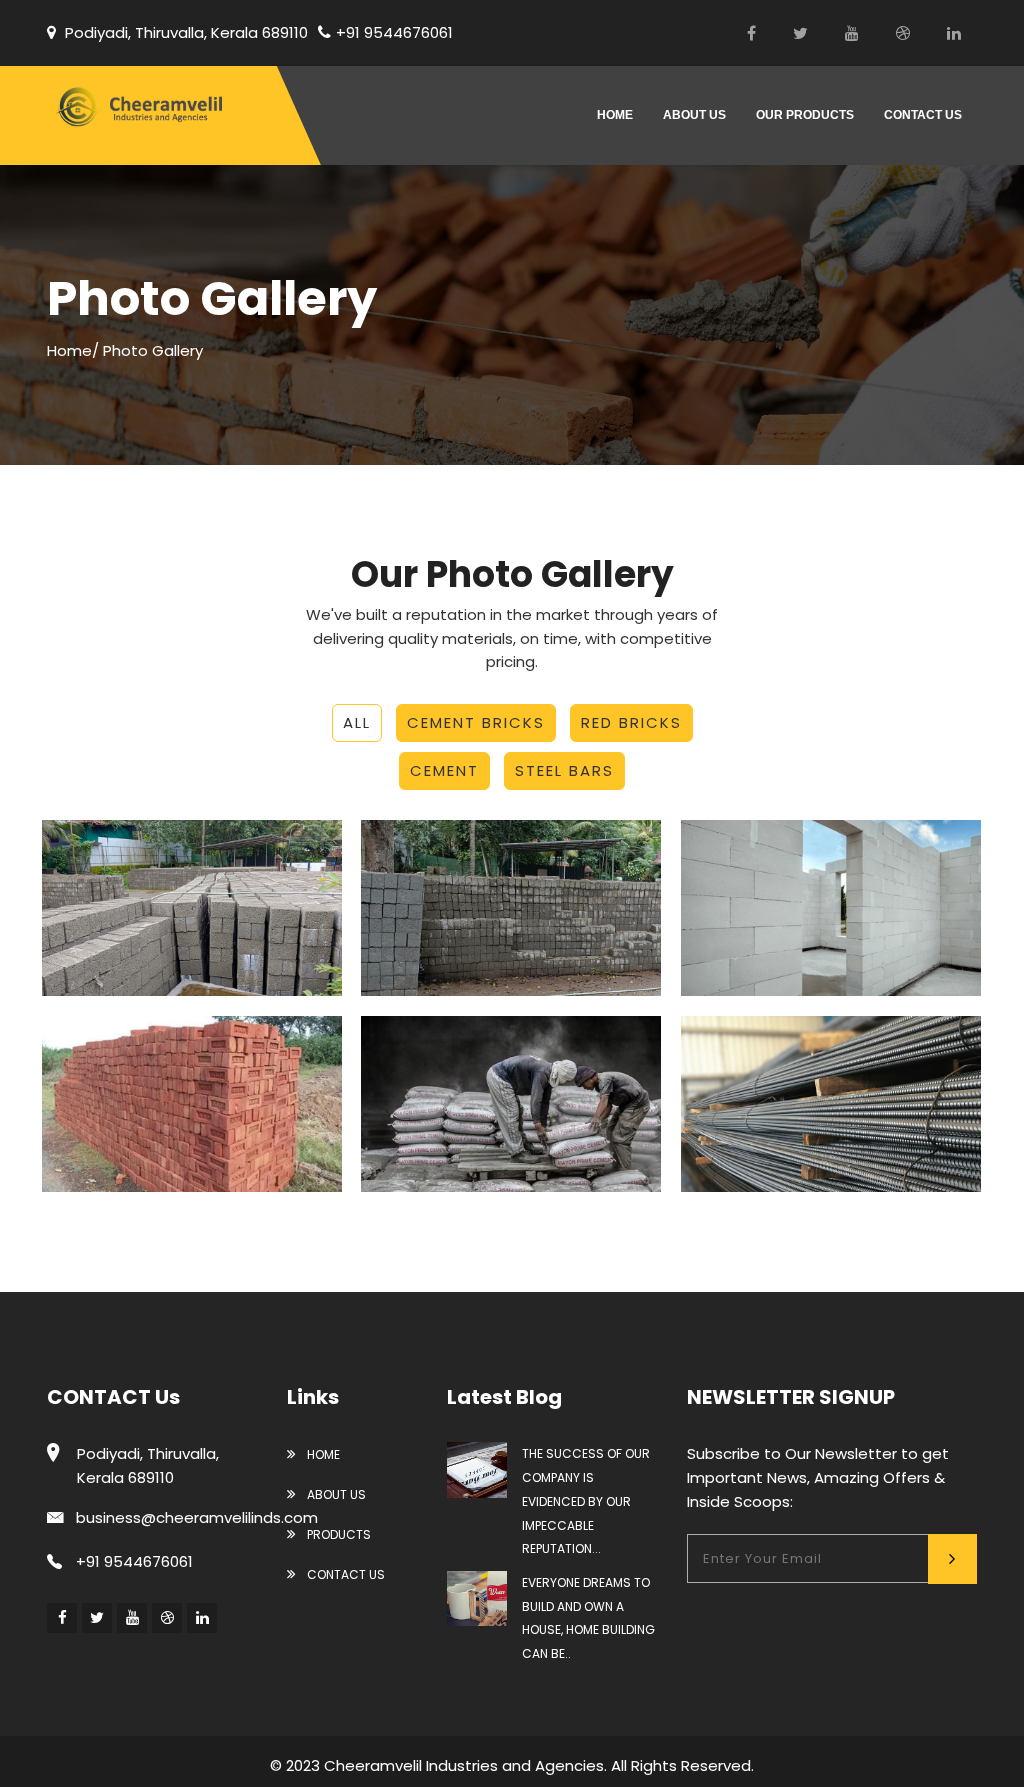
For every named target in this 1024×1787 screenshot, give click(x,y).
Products (337, 1534)
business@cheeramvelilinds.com (197, 1517)
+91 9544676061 (394, 32)
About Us (335, 1494)
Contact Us (344, 1574)
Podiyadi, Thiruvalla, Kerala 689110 (184, 32)
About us (694, 115)
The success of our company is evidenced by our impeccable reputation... (586, 1501)
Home (615, 115)
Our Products (805, 115)
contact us (923, 115)
